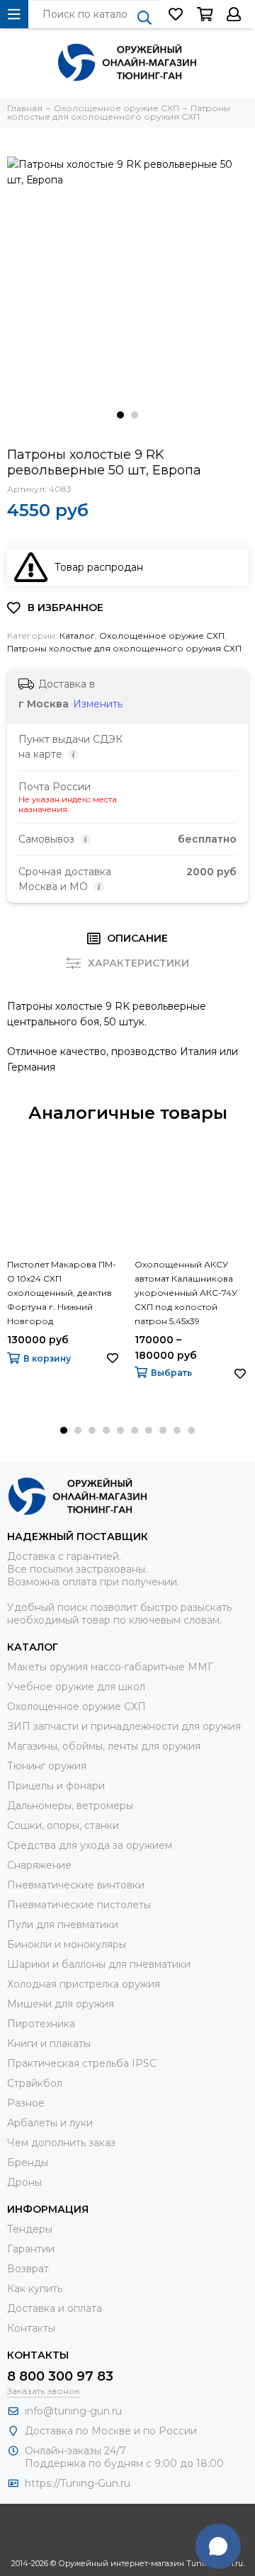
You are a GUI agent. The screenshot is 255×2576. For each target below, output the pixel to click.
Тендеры (30, 2229)
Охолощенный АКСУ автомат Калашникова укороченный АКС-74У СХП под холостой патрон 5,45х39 (186, 1293)
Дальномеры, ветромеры (70, 1806)
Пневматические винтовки (76, 1885)
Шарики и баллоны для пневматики (99, 1964)
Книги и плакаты (49, 2044)
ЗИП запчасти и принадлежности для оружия (124, 1726)
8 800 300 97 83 (60, 2376)
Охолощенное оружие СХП (162, 636)
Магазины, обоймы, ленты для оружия (104, 1746)
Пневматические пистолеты (79, 1905)
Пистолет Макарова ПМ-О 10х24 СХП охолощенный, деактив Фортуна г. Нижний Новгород (62, 1293)
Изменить (98, 704)
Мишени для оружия (61, 2004)
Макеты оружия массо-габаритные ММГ (110, 1667)
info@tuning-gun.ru (73, 2411)
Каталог (77, 636)
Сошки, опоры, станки (63, 1825)
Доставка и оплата (55, 2308)
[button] (120, 415)
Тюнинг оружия (47, 1766)
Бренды (28, 2162)
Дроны (24, 2182)
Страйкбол (35, 2083)
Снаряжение (39, 1865)
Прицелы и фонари (56, 1786)
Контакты (31, 2328)
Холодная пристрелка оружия (84, 1984)
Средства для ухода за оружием (90, 1845)
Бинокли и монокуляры (67, 1944)
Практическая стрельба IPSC (82, 2063)
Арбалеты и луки (50, 2123)
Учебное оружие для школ (76, 1687)
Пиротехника (41, 2024)
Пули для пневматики (63, 1925)
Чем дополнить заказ (61, 2143)
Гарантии (31, 2249)
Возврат (28, 2269)
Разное (26, 2103)
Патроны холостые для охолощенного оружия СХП (124, 648)
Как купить (35, 2289)
